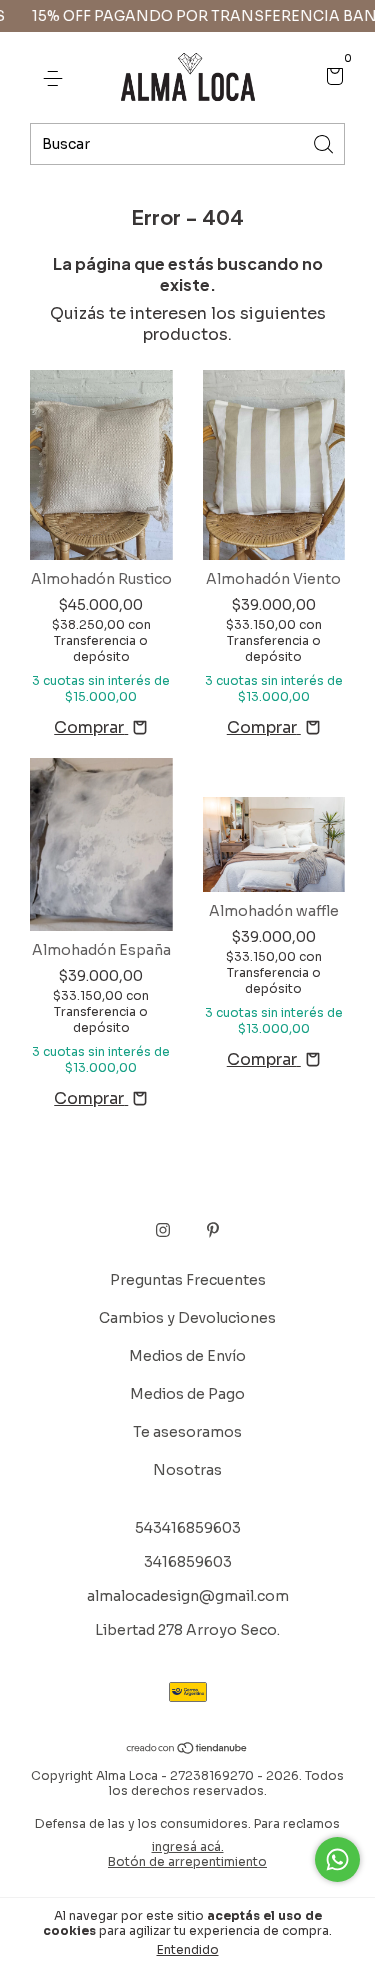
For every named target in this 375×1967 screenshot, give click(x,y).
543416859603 (188, 1528)
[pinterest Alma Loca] (213, 1230)
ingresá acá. (188, 1846)
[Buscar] (325, 142)
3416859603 (188, 1562)
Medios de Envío (187, 1356)
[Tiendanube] (187, 1749)
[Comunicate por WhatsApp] (337, 1859)
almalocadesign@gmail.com (188, 1596)
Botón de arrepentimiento (187, 1861)
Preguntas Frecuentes (188, 1280)
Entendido (188, 1949)
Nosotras (187, 1470)
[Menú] (56, 78)
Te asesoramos (187, 1432)
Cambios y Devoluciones (187, 1318)
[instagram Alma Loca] (163, 1230)
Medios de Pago (187, 1394)
